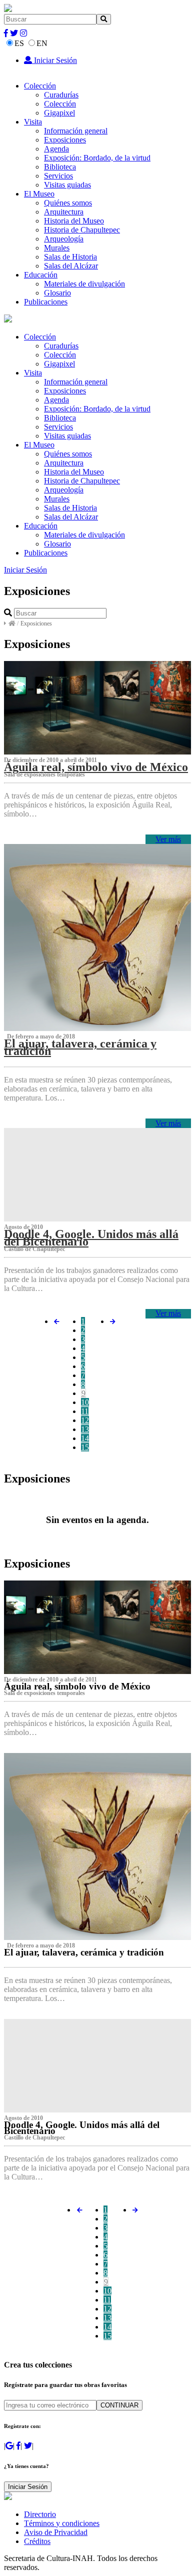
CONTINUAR (119, 2405)
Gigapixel (59, 113)
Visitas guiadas (67, 185)
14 (85, 1438)
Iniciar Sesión (54, 60)
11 (85, 1411)
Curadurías (61, 95)
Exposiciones (65, 140)
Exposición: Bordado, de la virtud (97, 158)
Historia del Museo (74, 221)
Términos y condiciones (62, 2523)
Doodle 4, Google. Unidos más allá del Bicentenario (91, 1237)
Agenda (56, 149)
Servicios (58, 176)
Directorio (40, 2514)
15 (85, 1447)
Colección (40, 86)
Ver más (168, 839)
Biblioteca (60, 167)
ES (19, 43)
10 (85, 1402)
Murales (57, 248)
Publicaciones (46, 302)
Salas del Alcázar (71, 266)
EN (42, 43)
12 (85, 1420)
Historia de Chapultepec (82, 230)
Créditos (37, 2541)
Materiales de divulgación (84, 284)
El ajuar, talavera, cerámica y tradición (80, 1047)
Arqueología (64, 239)
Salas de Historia (70, 257)
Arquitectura (64, 212)
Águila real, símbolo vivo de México (96, 767)
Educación (41, 275)
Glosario (57, 293)
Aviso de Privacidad (56, 2532)
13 (85, 1429)
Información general (76, 131)
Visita (33, 122)
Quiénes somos (68, 203)
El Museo (39, 194)
